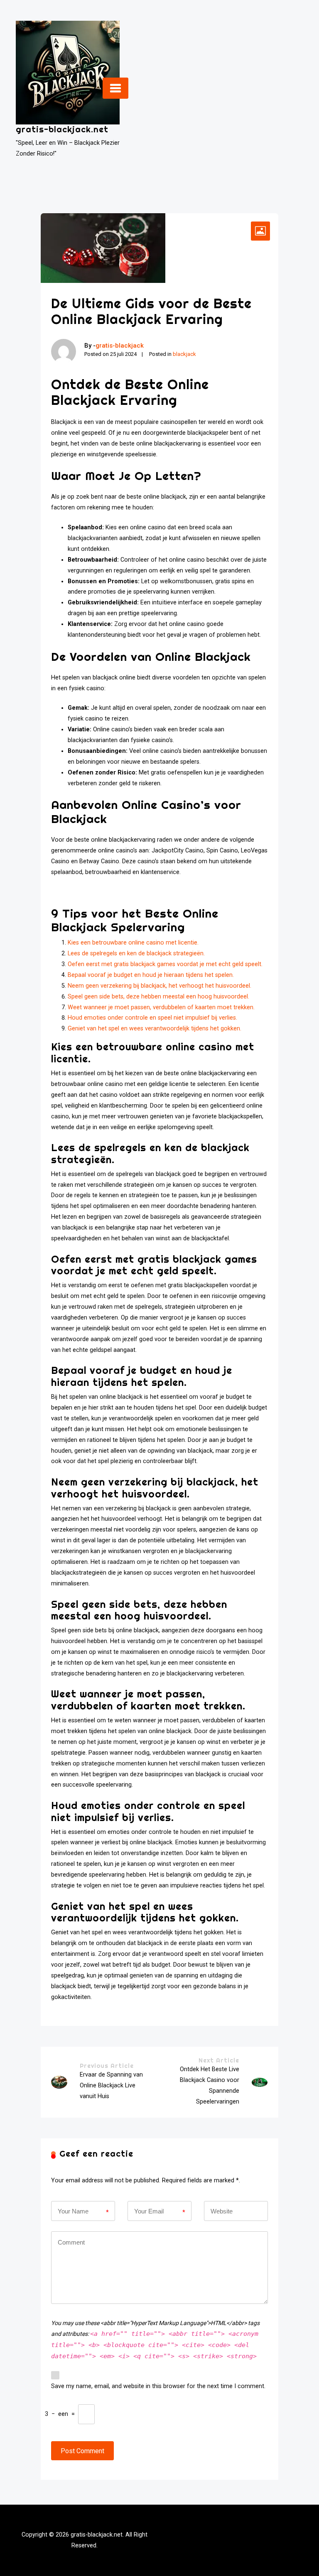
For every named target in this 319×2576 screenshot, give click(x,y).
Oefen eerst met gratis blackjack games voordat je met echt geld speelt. (165, 964)
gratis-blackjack (120, 346)
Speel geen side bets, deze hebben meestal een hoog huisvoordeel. (158, 997)
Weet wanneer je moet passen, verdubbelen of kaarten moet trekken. (161, 1007)
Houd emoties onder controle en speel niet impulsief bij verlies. (152, 1018)
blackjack (184, 354)
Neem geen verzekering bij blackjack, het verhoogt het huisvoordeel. (159, 986)
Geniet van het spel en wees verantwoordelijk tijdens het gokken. (155, 1029)
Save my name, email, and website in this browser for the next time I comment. (158, 2386)
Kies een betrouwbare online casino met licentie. (133, 943)
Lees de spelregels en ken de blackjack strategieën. (136, 953)
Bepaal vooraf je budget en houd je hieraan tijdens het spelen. (151, 975)
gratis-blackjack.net (62, 129)
